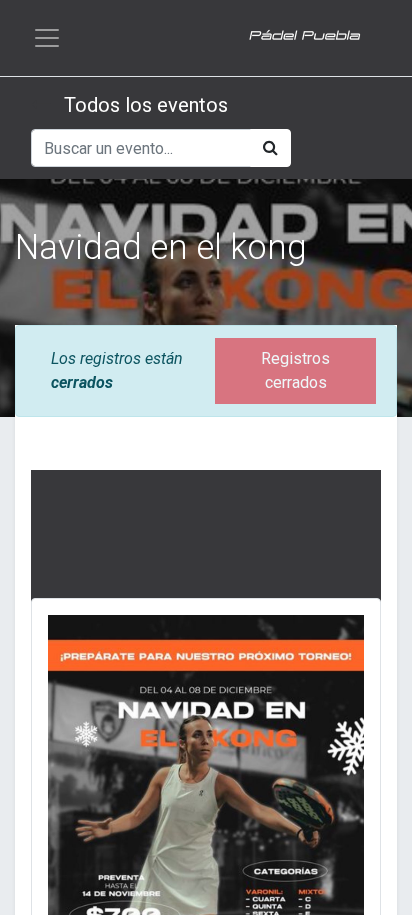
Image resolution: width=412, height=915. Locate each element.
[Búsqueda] (270, 148)
